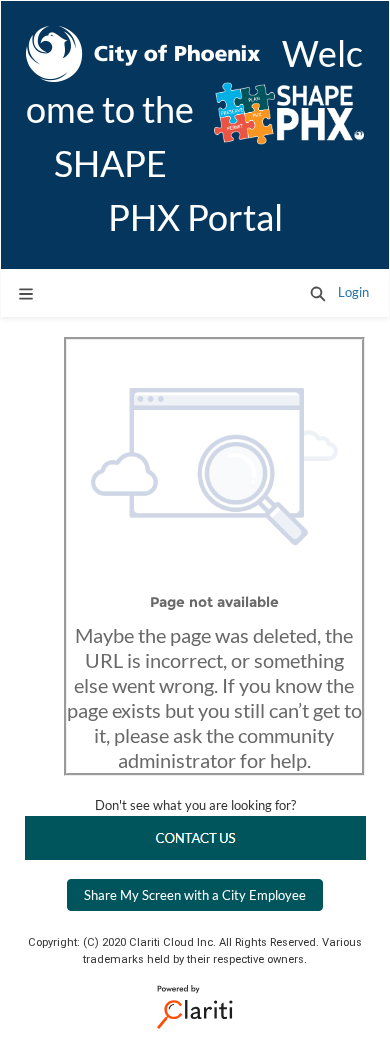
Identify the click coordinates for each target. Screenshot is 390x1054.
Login (353, 292)
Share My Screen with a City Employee (195, 895)
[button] (318, 293)
